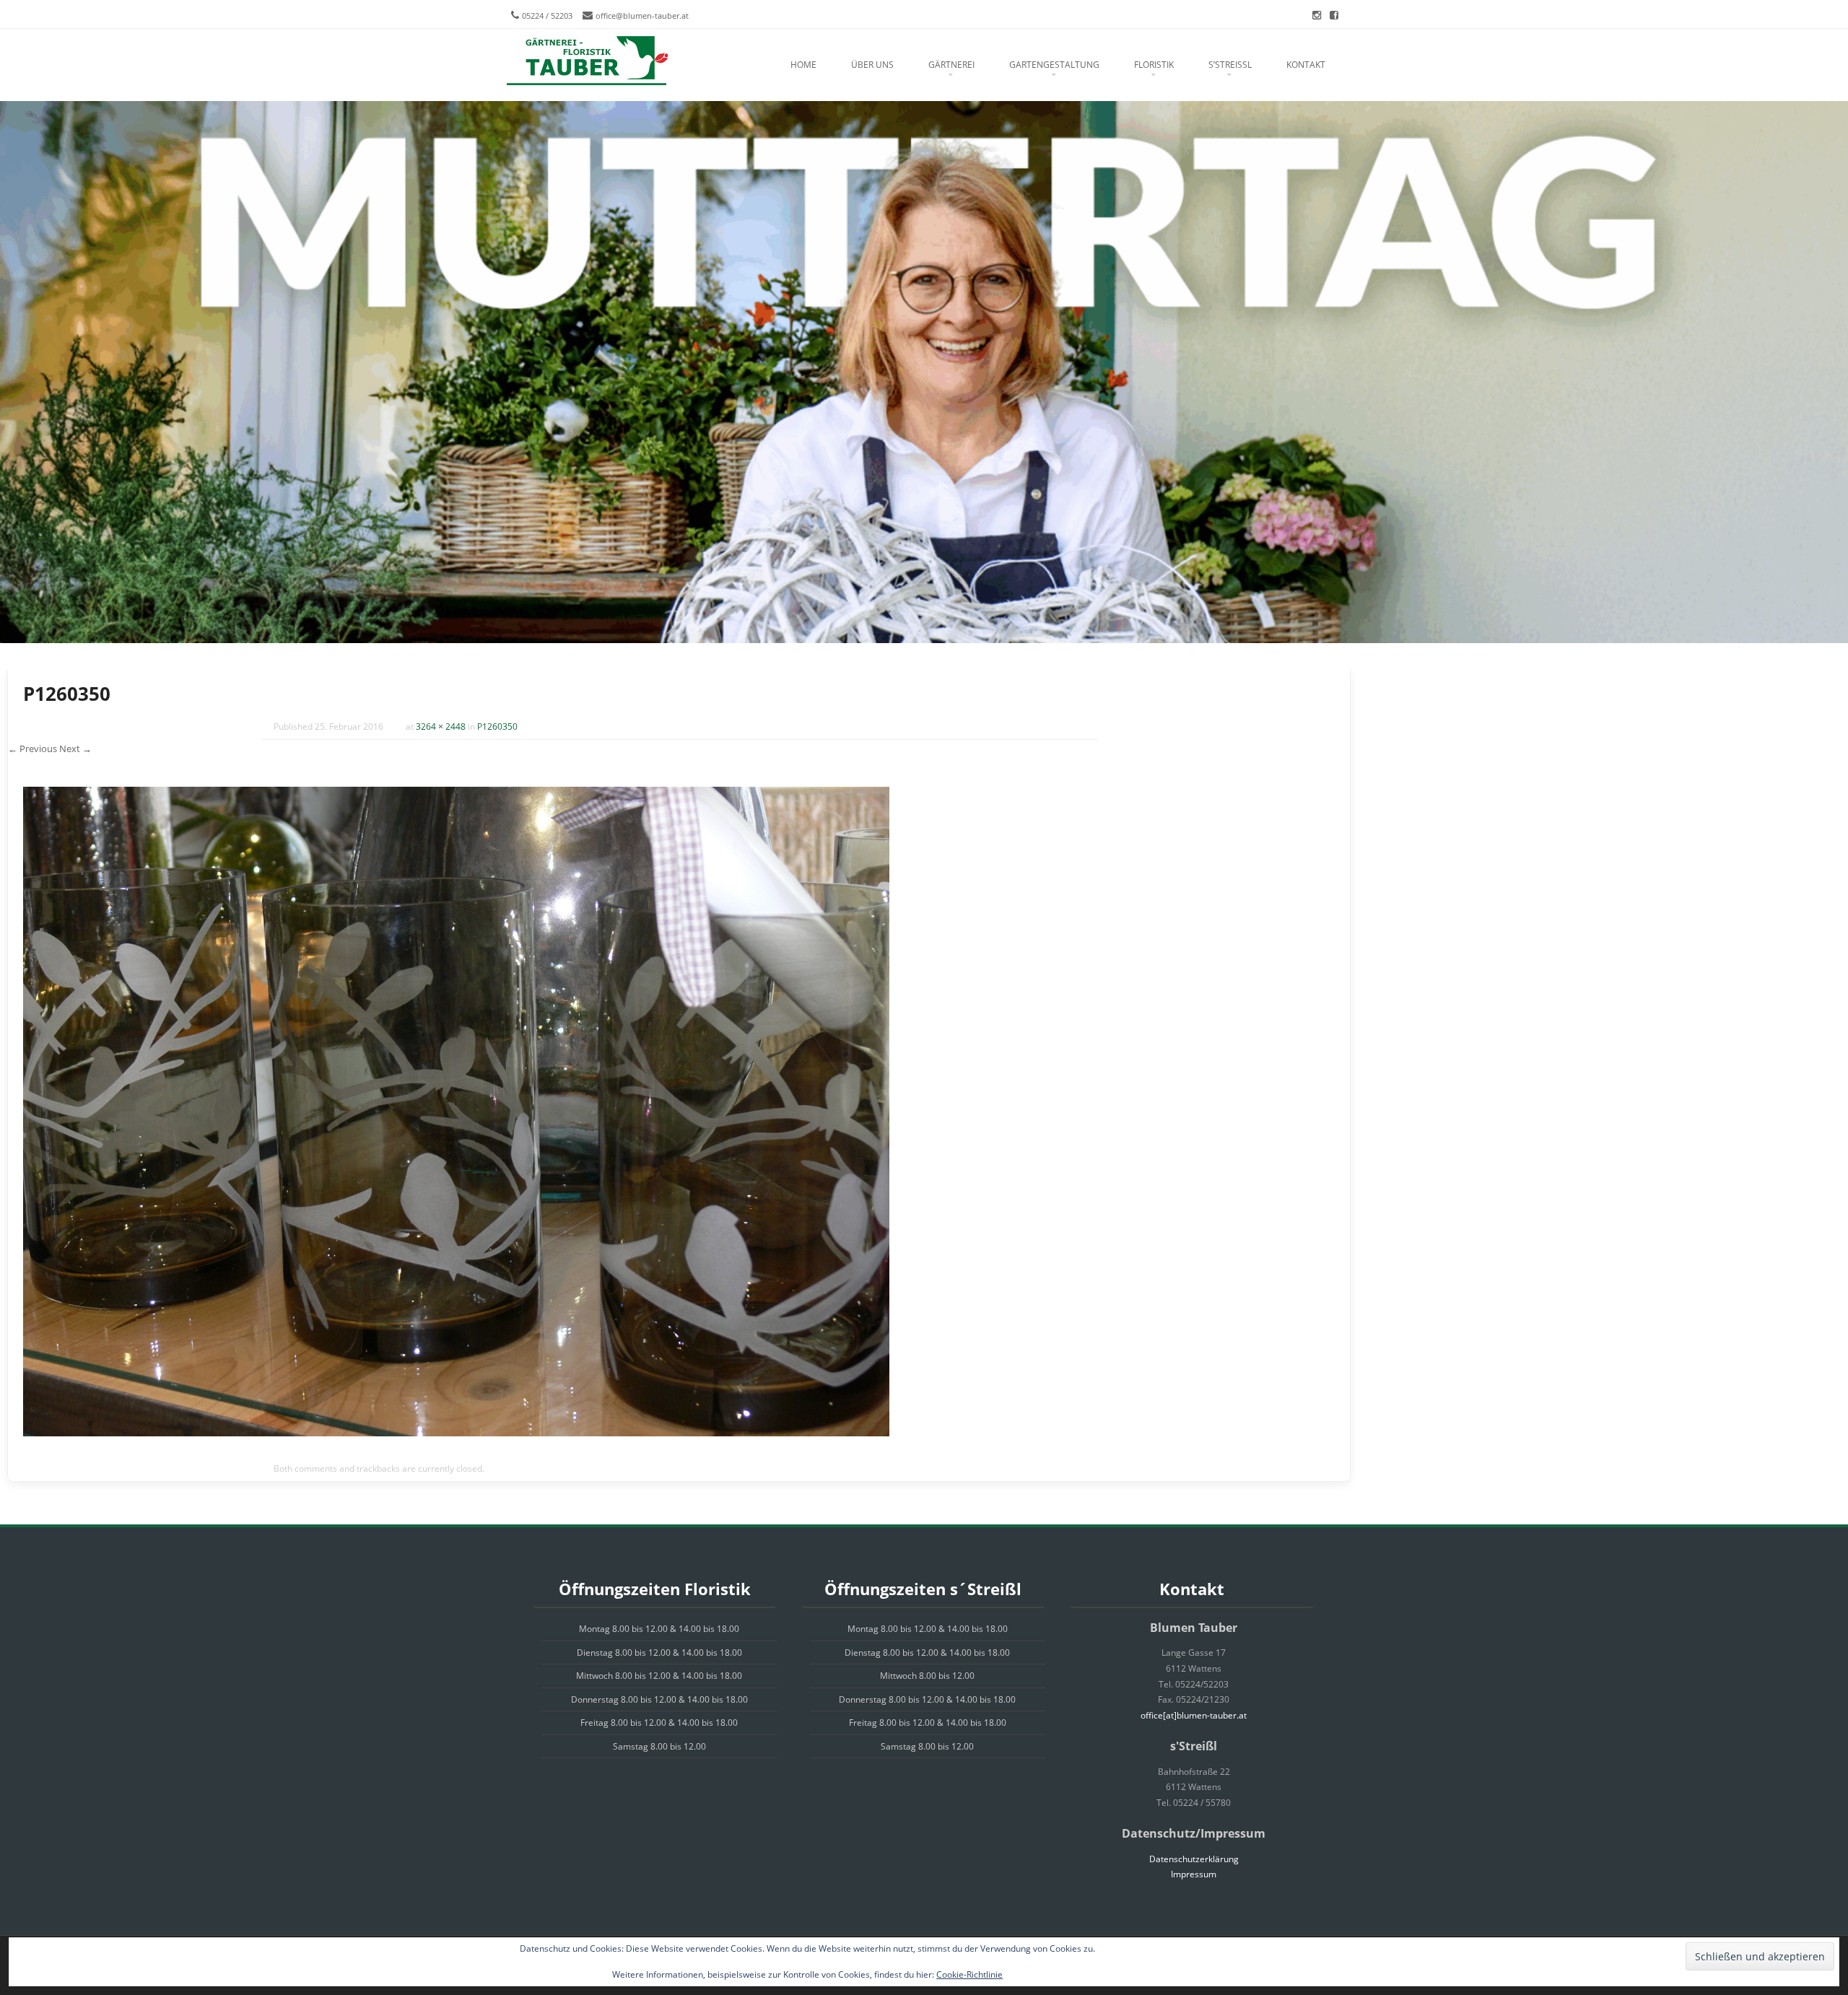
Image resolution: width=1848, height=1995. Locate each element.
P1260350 (497, 726)
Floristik (1154, 65)
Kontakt (1306, 65)
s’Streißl (1230, 65)
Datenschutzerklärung (1194, 1859)
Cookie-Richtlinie (969, 1974)
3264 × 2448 (441, 726)
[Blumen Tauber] (587, 61)
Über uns (872, 65)
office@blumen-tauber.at (642, 16)
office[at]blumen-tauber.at (1194, 1715)
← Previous (32, 748)
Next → (75, 748)
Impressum (1194, 1874)
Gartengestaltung (1054, 65)
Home (803, 65)
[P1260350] (456, 1432)
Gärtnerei (951, 65)
